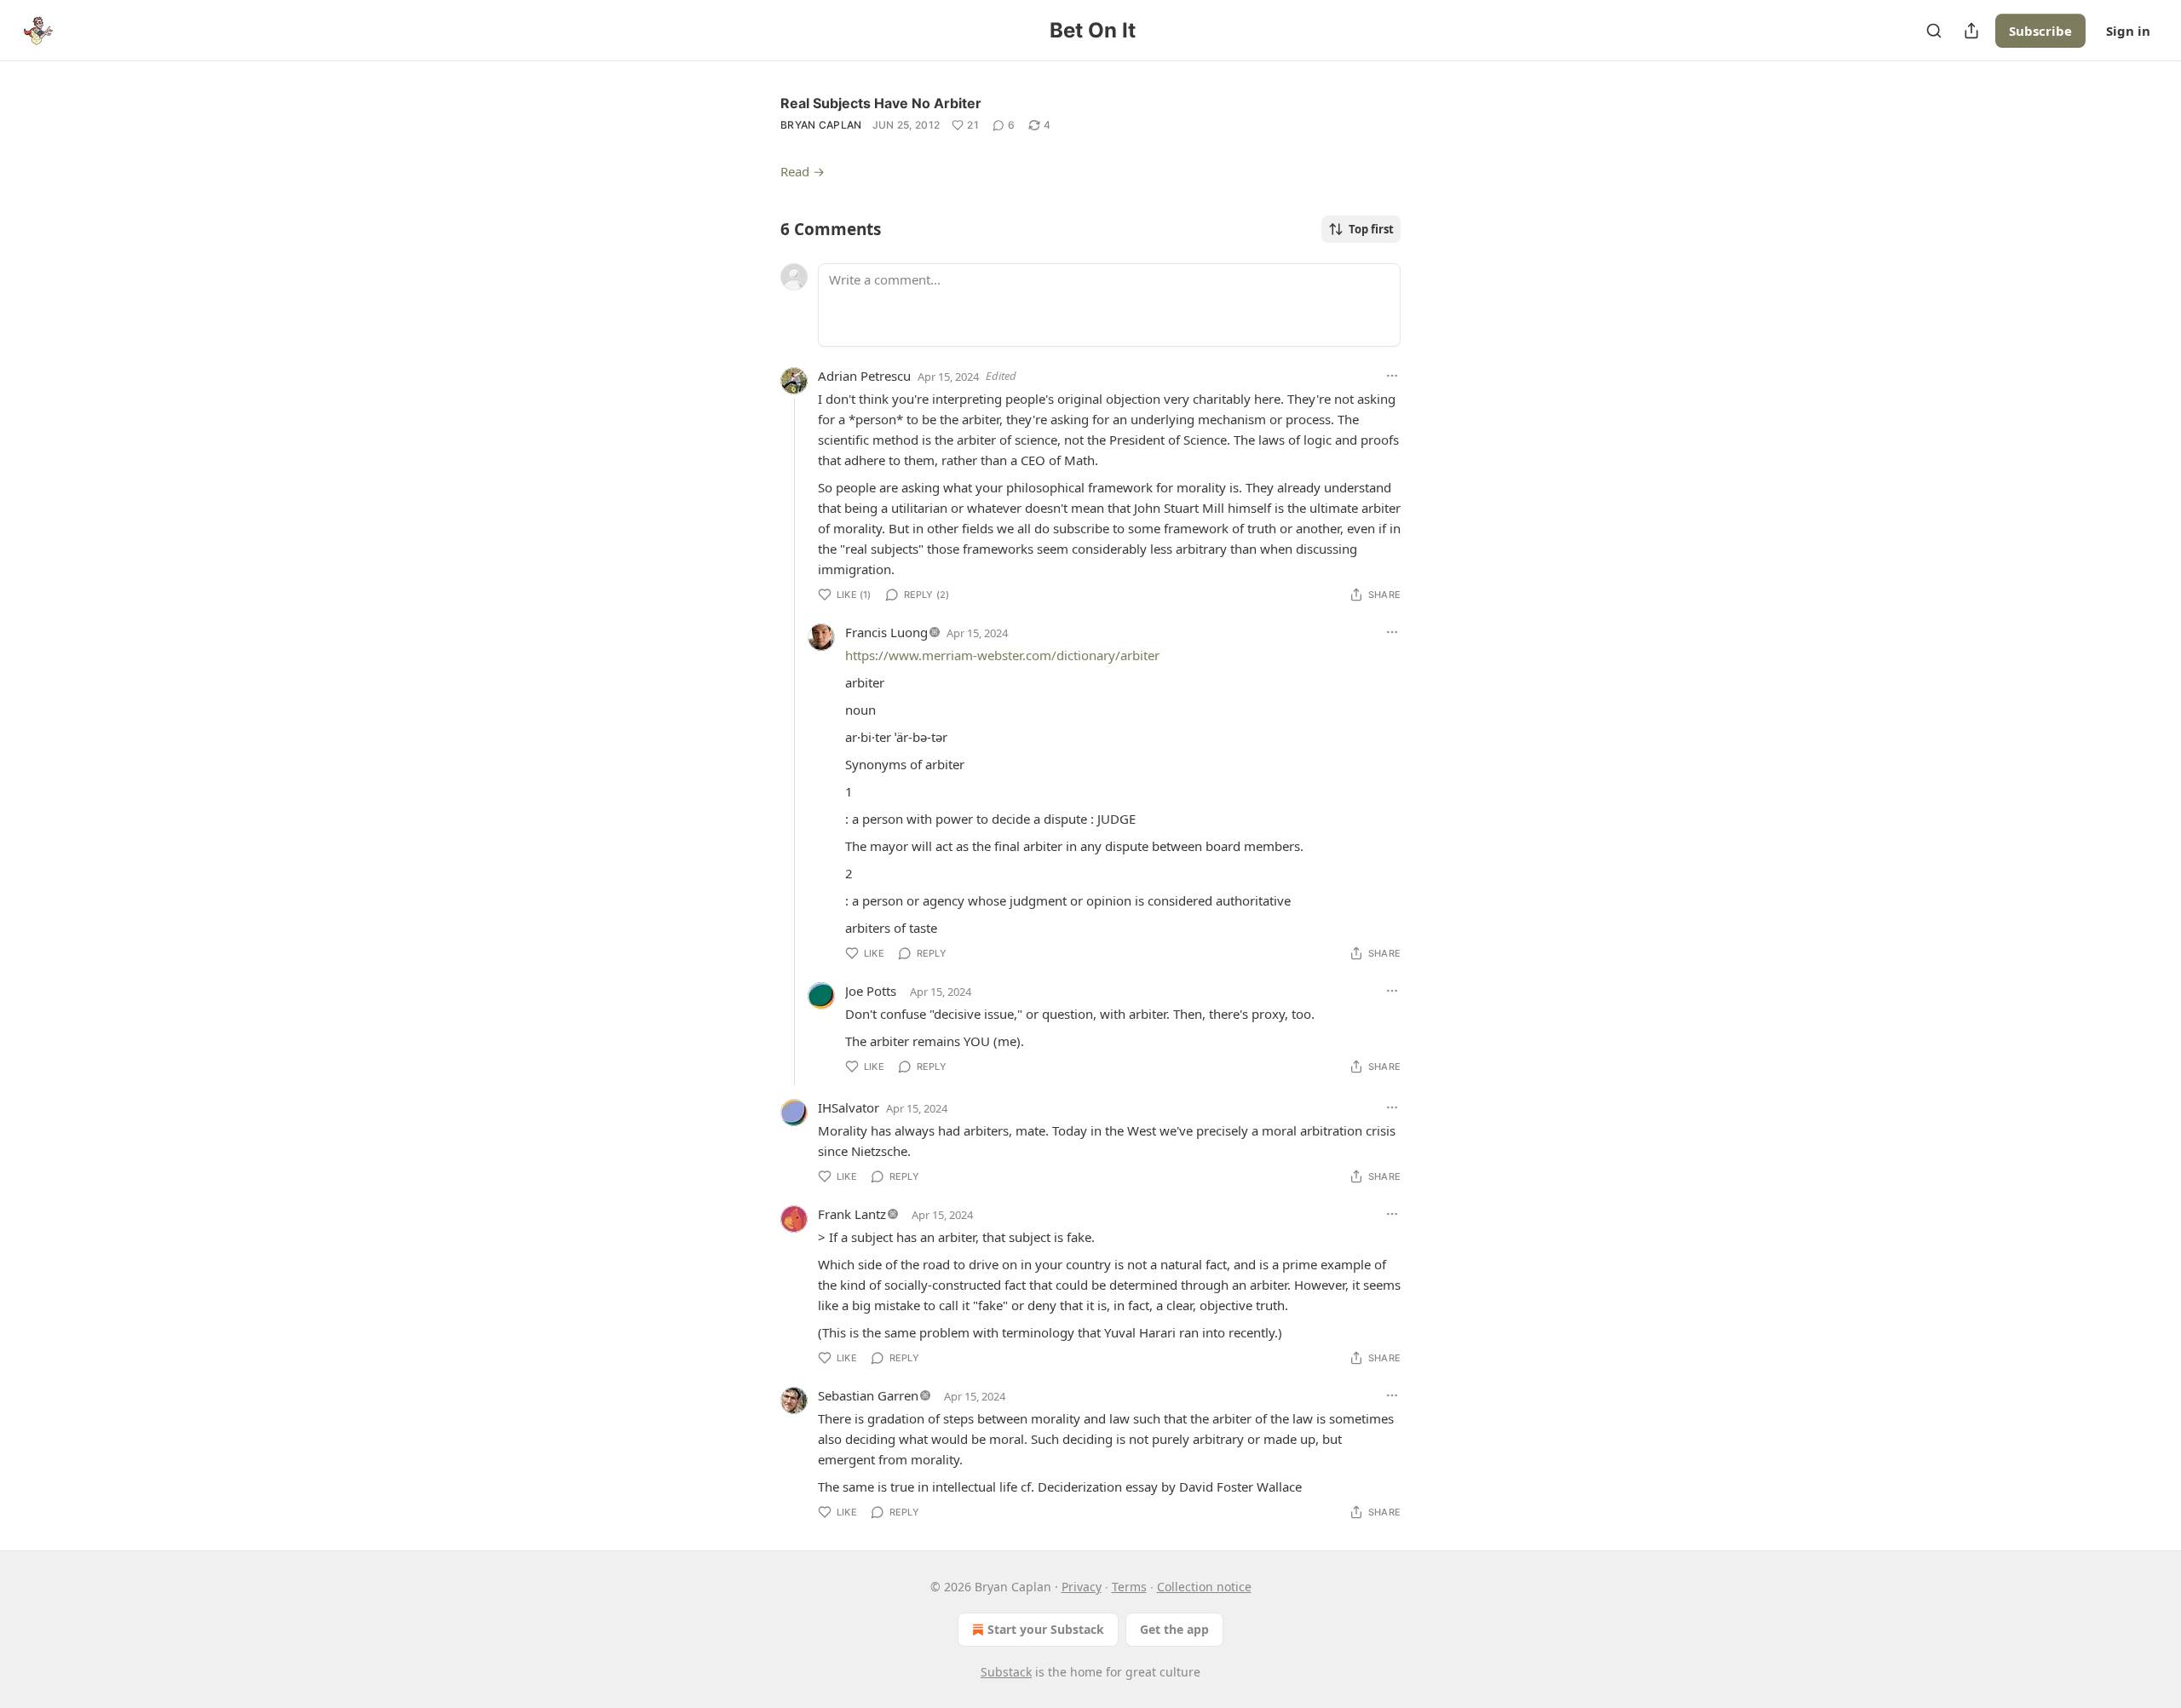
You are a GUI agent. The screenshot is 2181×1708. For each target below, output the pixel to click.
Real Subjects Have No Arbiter (881, 103)
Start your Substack (1046, 1629)
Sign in (2128, 31)
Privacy (1082, 1587)
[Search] (1934, 31)
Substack (1006, 1672)
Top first (1371, 229)
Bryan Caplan (821, 125)
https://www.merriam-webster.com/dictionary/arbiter (1002, 655)
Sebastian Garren (868, 1395)
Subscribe (2040, 31)
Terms (1129, 1587)
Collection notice (1204, 1587)
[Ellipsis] (1392, 376)
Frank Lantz (852, 1214)
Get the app (1174, 1629)
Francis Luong (886, 632)
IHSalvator (849, 1107)
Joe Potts (871, 991)
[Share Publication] (1971, 31)
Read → (803, 171)
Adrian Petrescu (864, 376)
